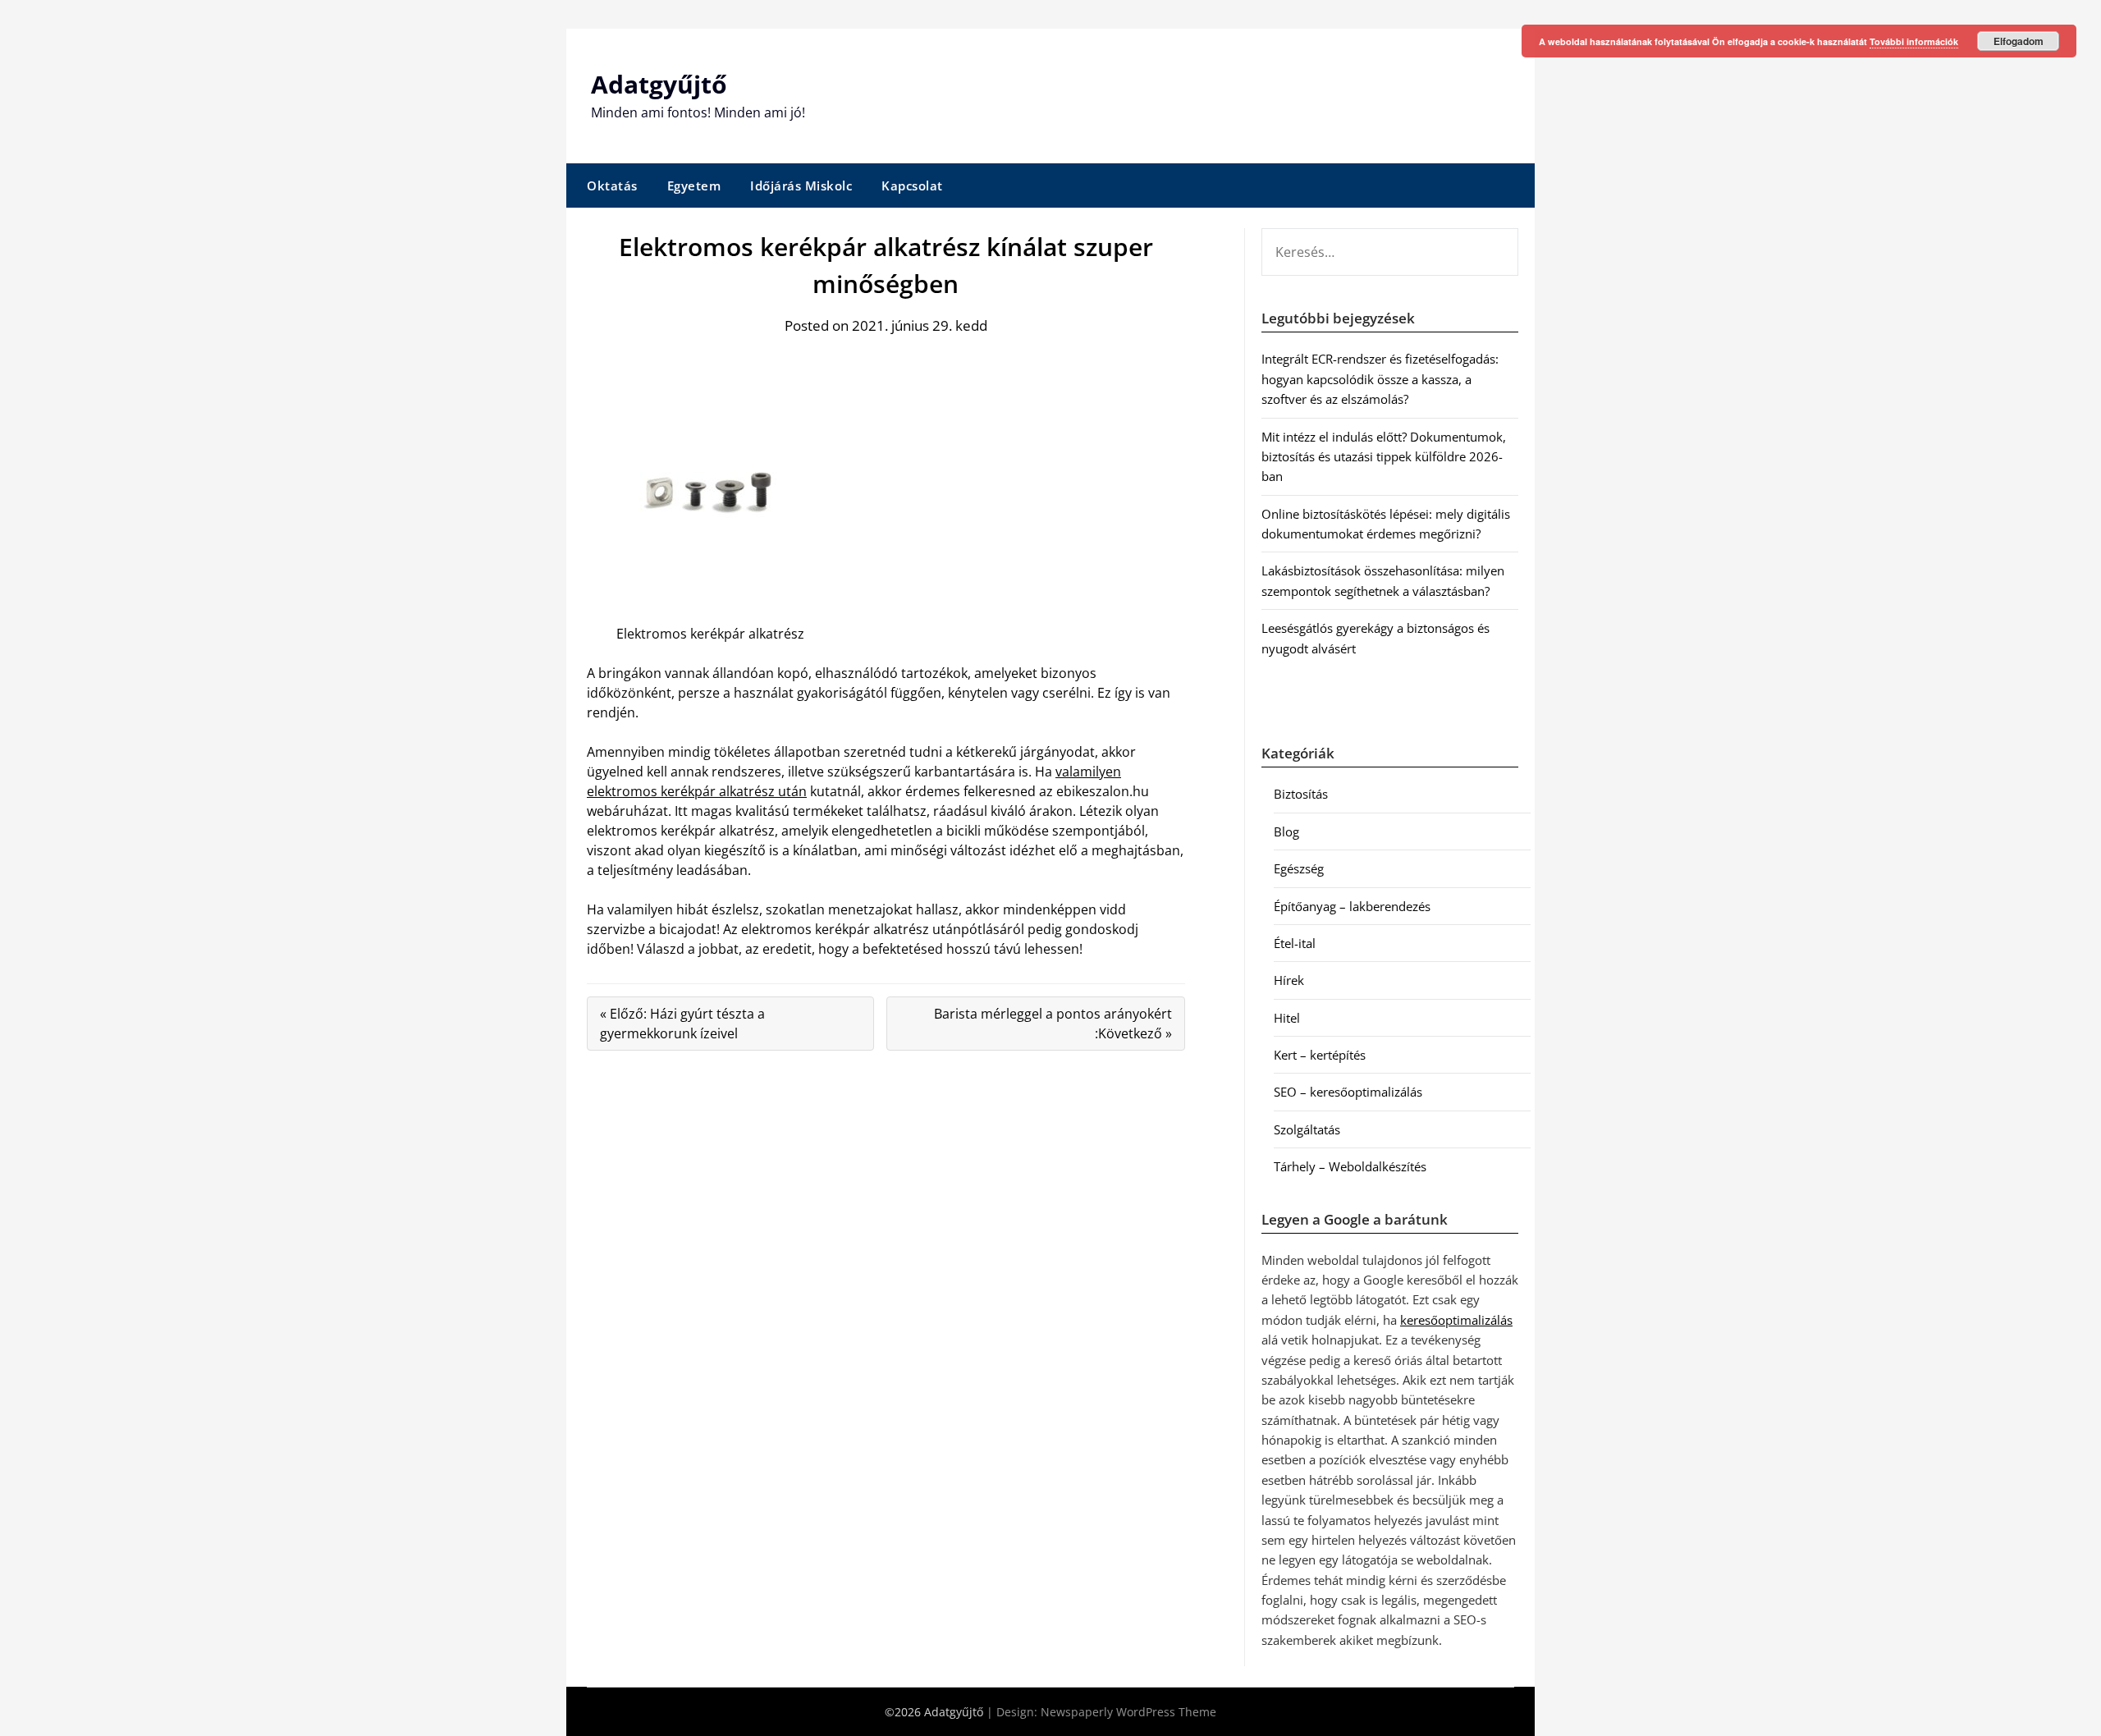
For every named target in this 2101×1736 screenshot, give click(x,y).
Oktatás (612, 186)
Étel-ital (1295, 943)
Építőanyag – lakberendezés (1352, 906)
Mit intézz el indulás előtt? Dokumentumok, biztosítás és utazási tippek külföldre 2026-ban (1384, 457)
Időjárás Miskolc (801, 186)
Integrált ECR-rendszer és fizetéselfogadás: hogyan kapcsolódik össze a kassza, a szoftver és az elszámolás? (1380, 379)
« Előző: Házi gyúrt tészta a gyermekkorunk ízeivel (682, 1024)
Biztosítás (1301, 794)
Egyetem (694, 186)
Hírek (1289, 980)
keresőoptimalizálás (1456, 1320)
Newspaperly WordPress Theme (1128, 1712)
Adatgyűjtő (659, 84)
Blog (1286, 831)
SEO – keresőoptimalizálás (1348, 1092)
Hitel (1287, 1018)
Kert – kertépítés (1320, 1055)
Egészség (1299, 868)
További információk (1914, 41)
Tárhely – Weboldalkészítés (1350, 1166)
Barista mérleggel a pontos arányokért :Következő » (1053, 1024)
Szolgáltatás (1307, 1129)
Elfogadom (2019, 41)
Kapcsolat (912, 186)
